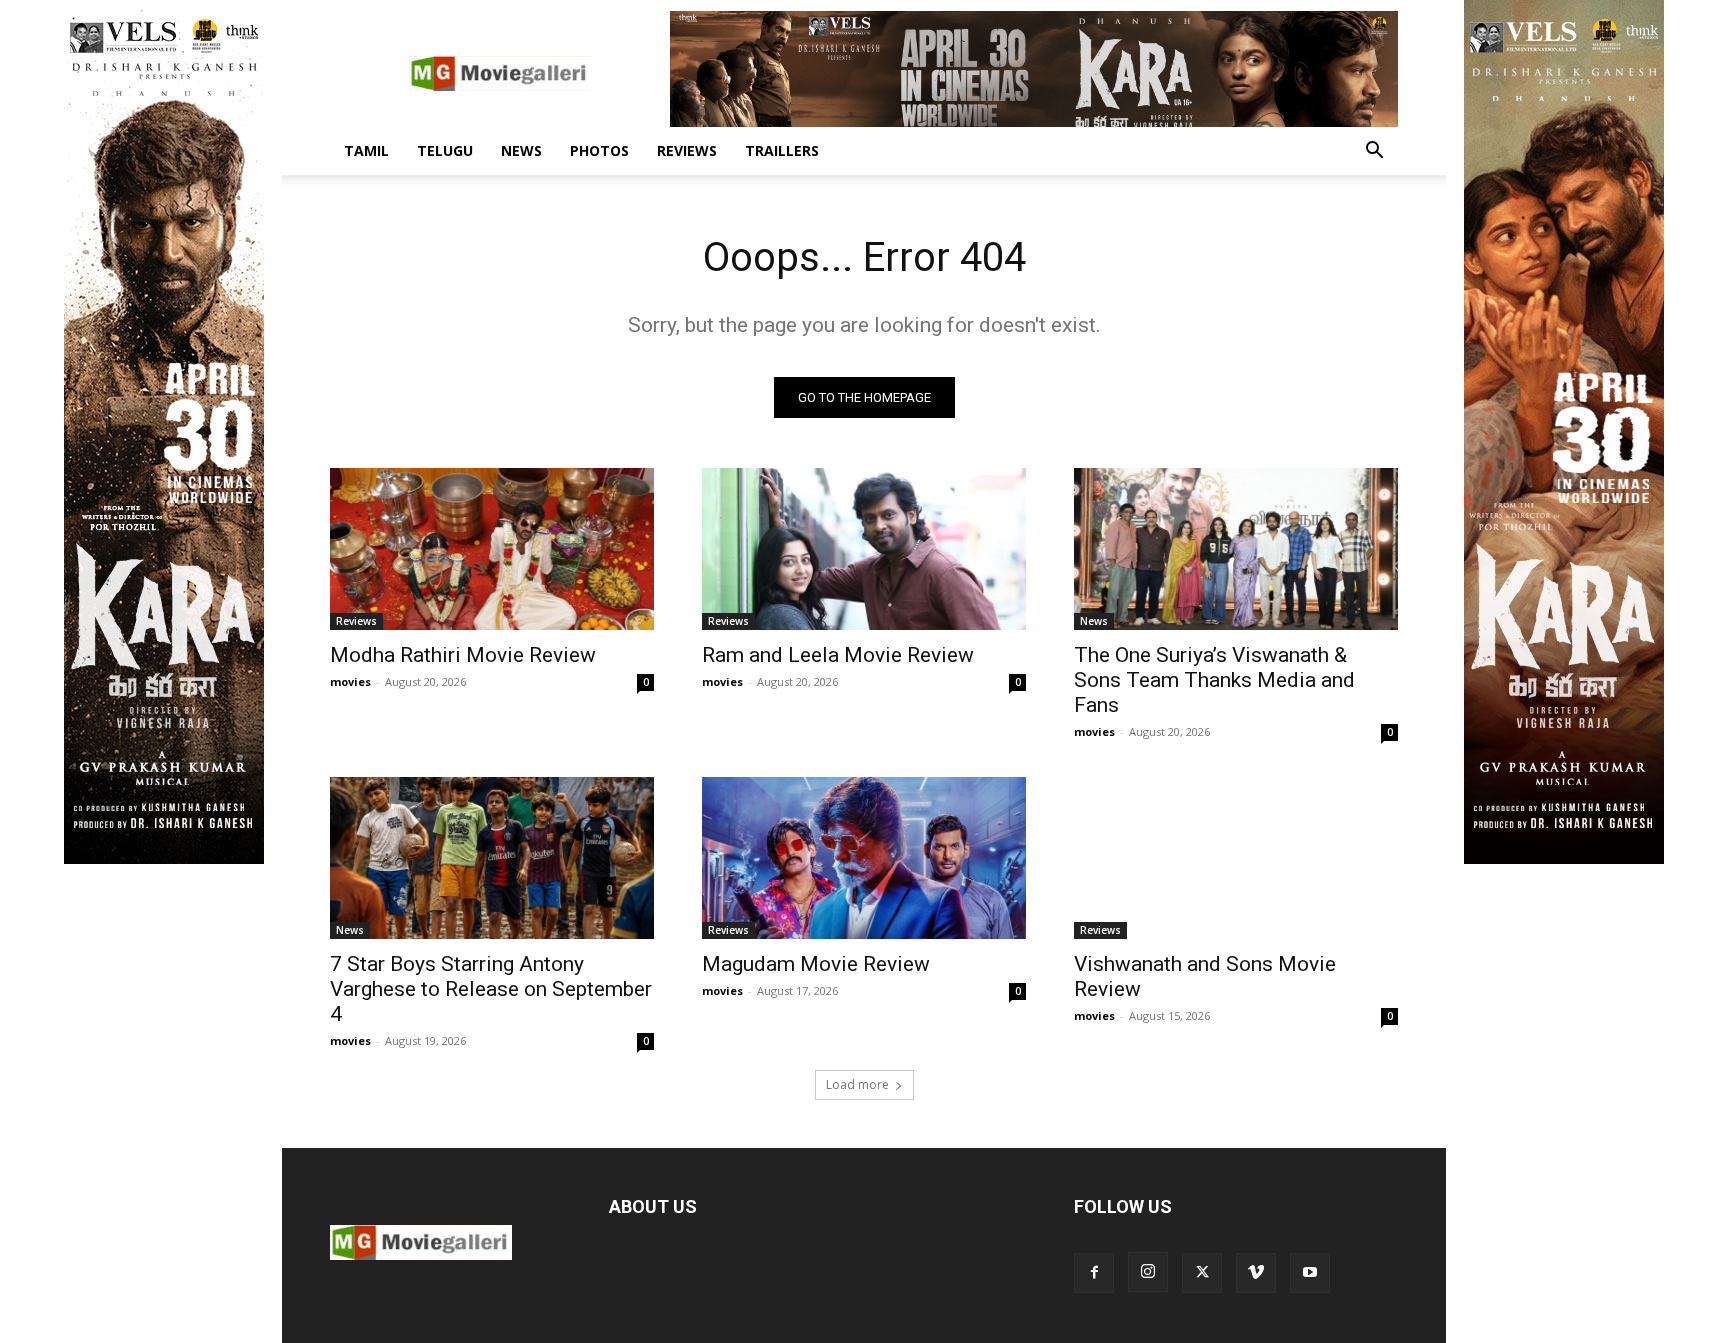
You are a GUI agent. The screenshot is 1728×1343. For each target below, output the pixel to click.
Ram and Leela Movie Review (838, 655)
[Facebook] (1094, 1273)
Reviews (687, 150)
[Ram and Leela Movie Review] (864, 549)
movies (350, 681)
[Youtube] (1310, 1273)
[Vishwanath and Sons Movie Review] (1236, 858)
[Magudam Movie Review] (864, 858)
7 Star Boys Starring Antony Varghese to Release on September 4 (491, 989)
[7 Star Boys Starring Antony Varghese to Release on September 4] (492, 858)
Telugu (445, 150)
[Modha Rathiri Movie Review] (492, 549)
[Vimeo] (1256, 1273)
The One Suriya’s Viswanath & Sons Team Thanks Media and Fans (1214, 680)
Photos (599, 150)
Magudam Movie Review (816, 964)
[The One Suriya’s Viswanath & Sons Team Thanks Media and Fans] (1236, 549)
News (521, 150)
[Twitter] (1202, 1273)
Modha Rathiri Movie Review (463, 655)
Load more (857, 1084)
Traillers (782, 150)
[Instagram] (1148, 1272)
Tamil (366, 150)
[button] (1374, 152)
